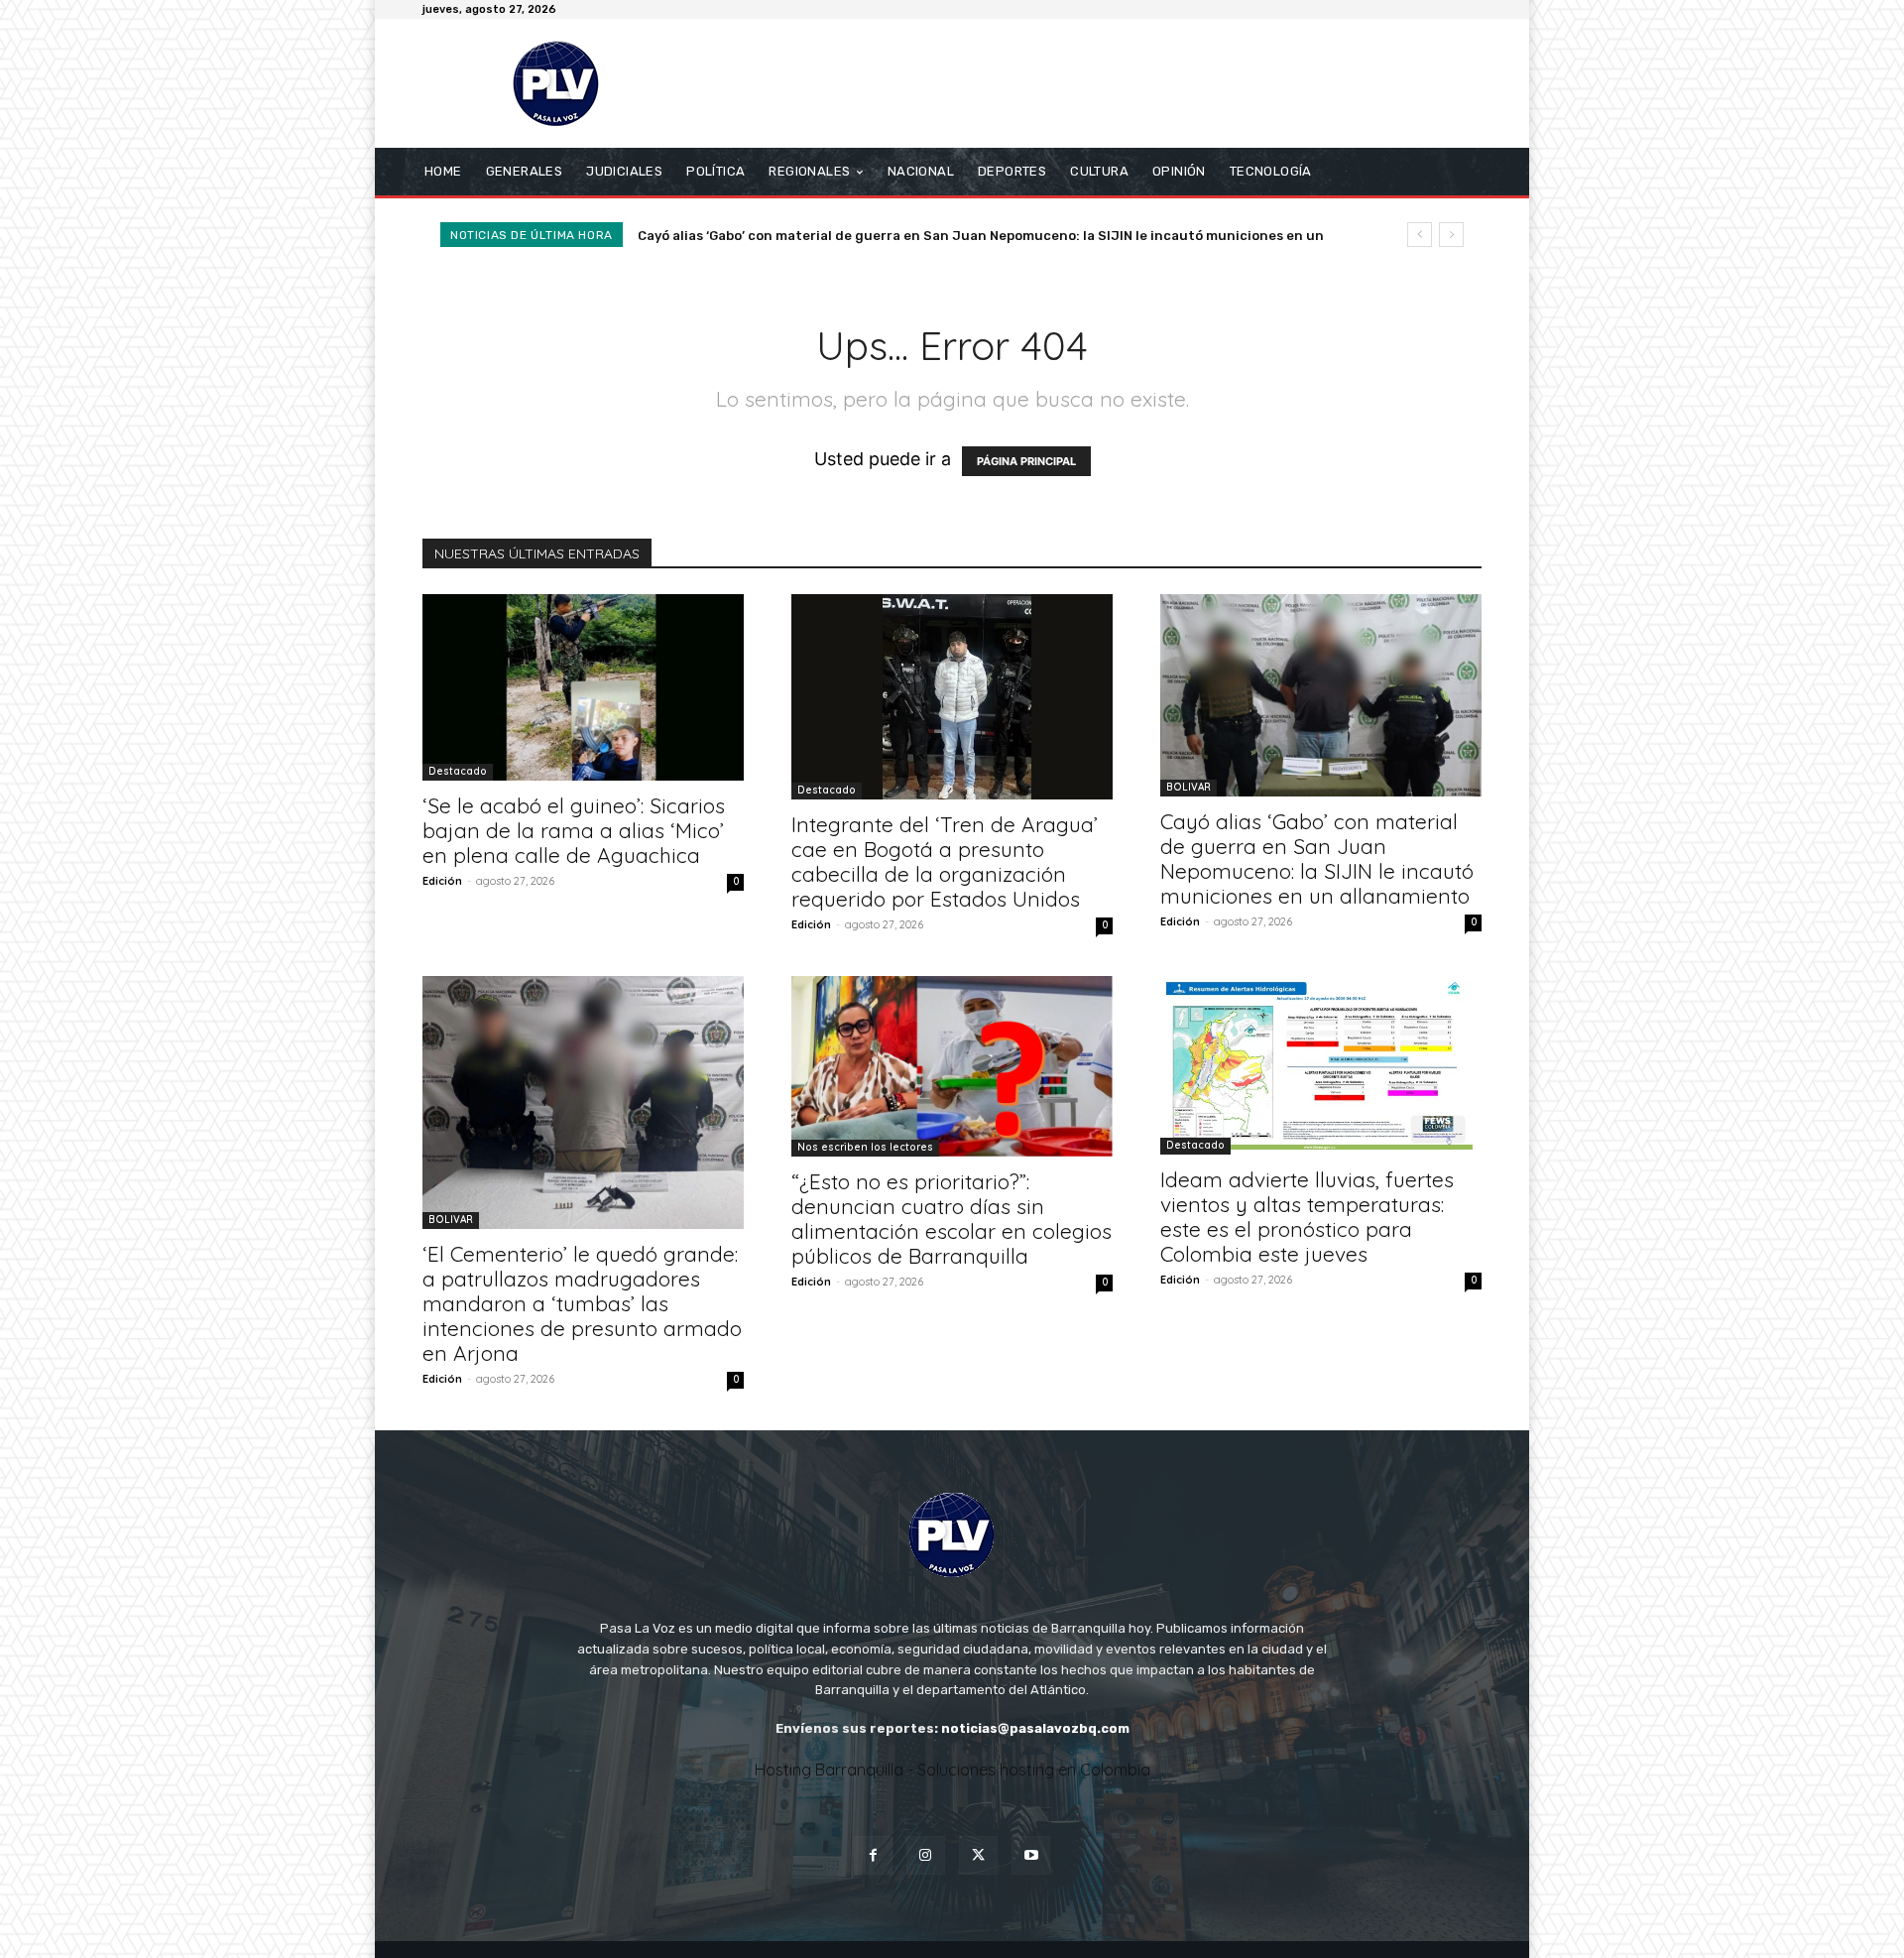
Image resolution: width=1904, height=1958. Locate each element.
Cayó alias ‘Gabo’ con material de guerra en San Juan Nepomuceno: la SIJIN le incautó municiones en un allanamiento (1317, 858)
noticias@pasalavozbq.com (1035, 1728)
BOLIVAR (1189, 787)
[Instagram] (926, 1855)
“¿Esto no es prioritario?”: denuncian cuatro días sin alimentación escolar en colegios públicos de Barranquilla (952, 1219)
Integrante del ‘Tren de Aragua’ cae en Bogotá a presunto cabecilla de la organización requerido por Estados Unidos (945, 861)
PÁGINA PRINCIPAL (1026, 461)
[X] (978, 1855)
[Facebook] (873, 1855)
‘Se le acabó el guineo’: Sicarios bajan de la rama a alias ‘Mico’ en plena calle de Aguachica (574, 830)
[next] (1451, 235)
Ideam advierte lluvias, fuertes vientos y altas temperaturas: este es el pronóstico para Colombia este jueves (1307, 1217)
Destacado (458, 771)
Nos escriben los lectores (865, 1147)
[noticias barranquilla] (565, 83)
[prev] (1420, 235)
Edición (442, 881)
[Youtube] (1031, 1855)
